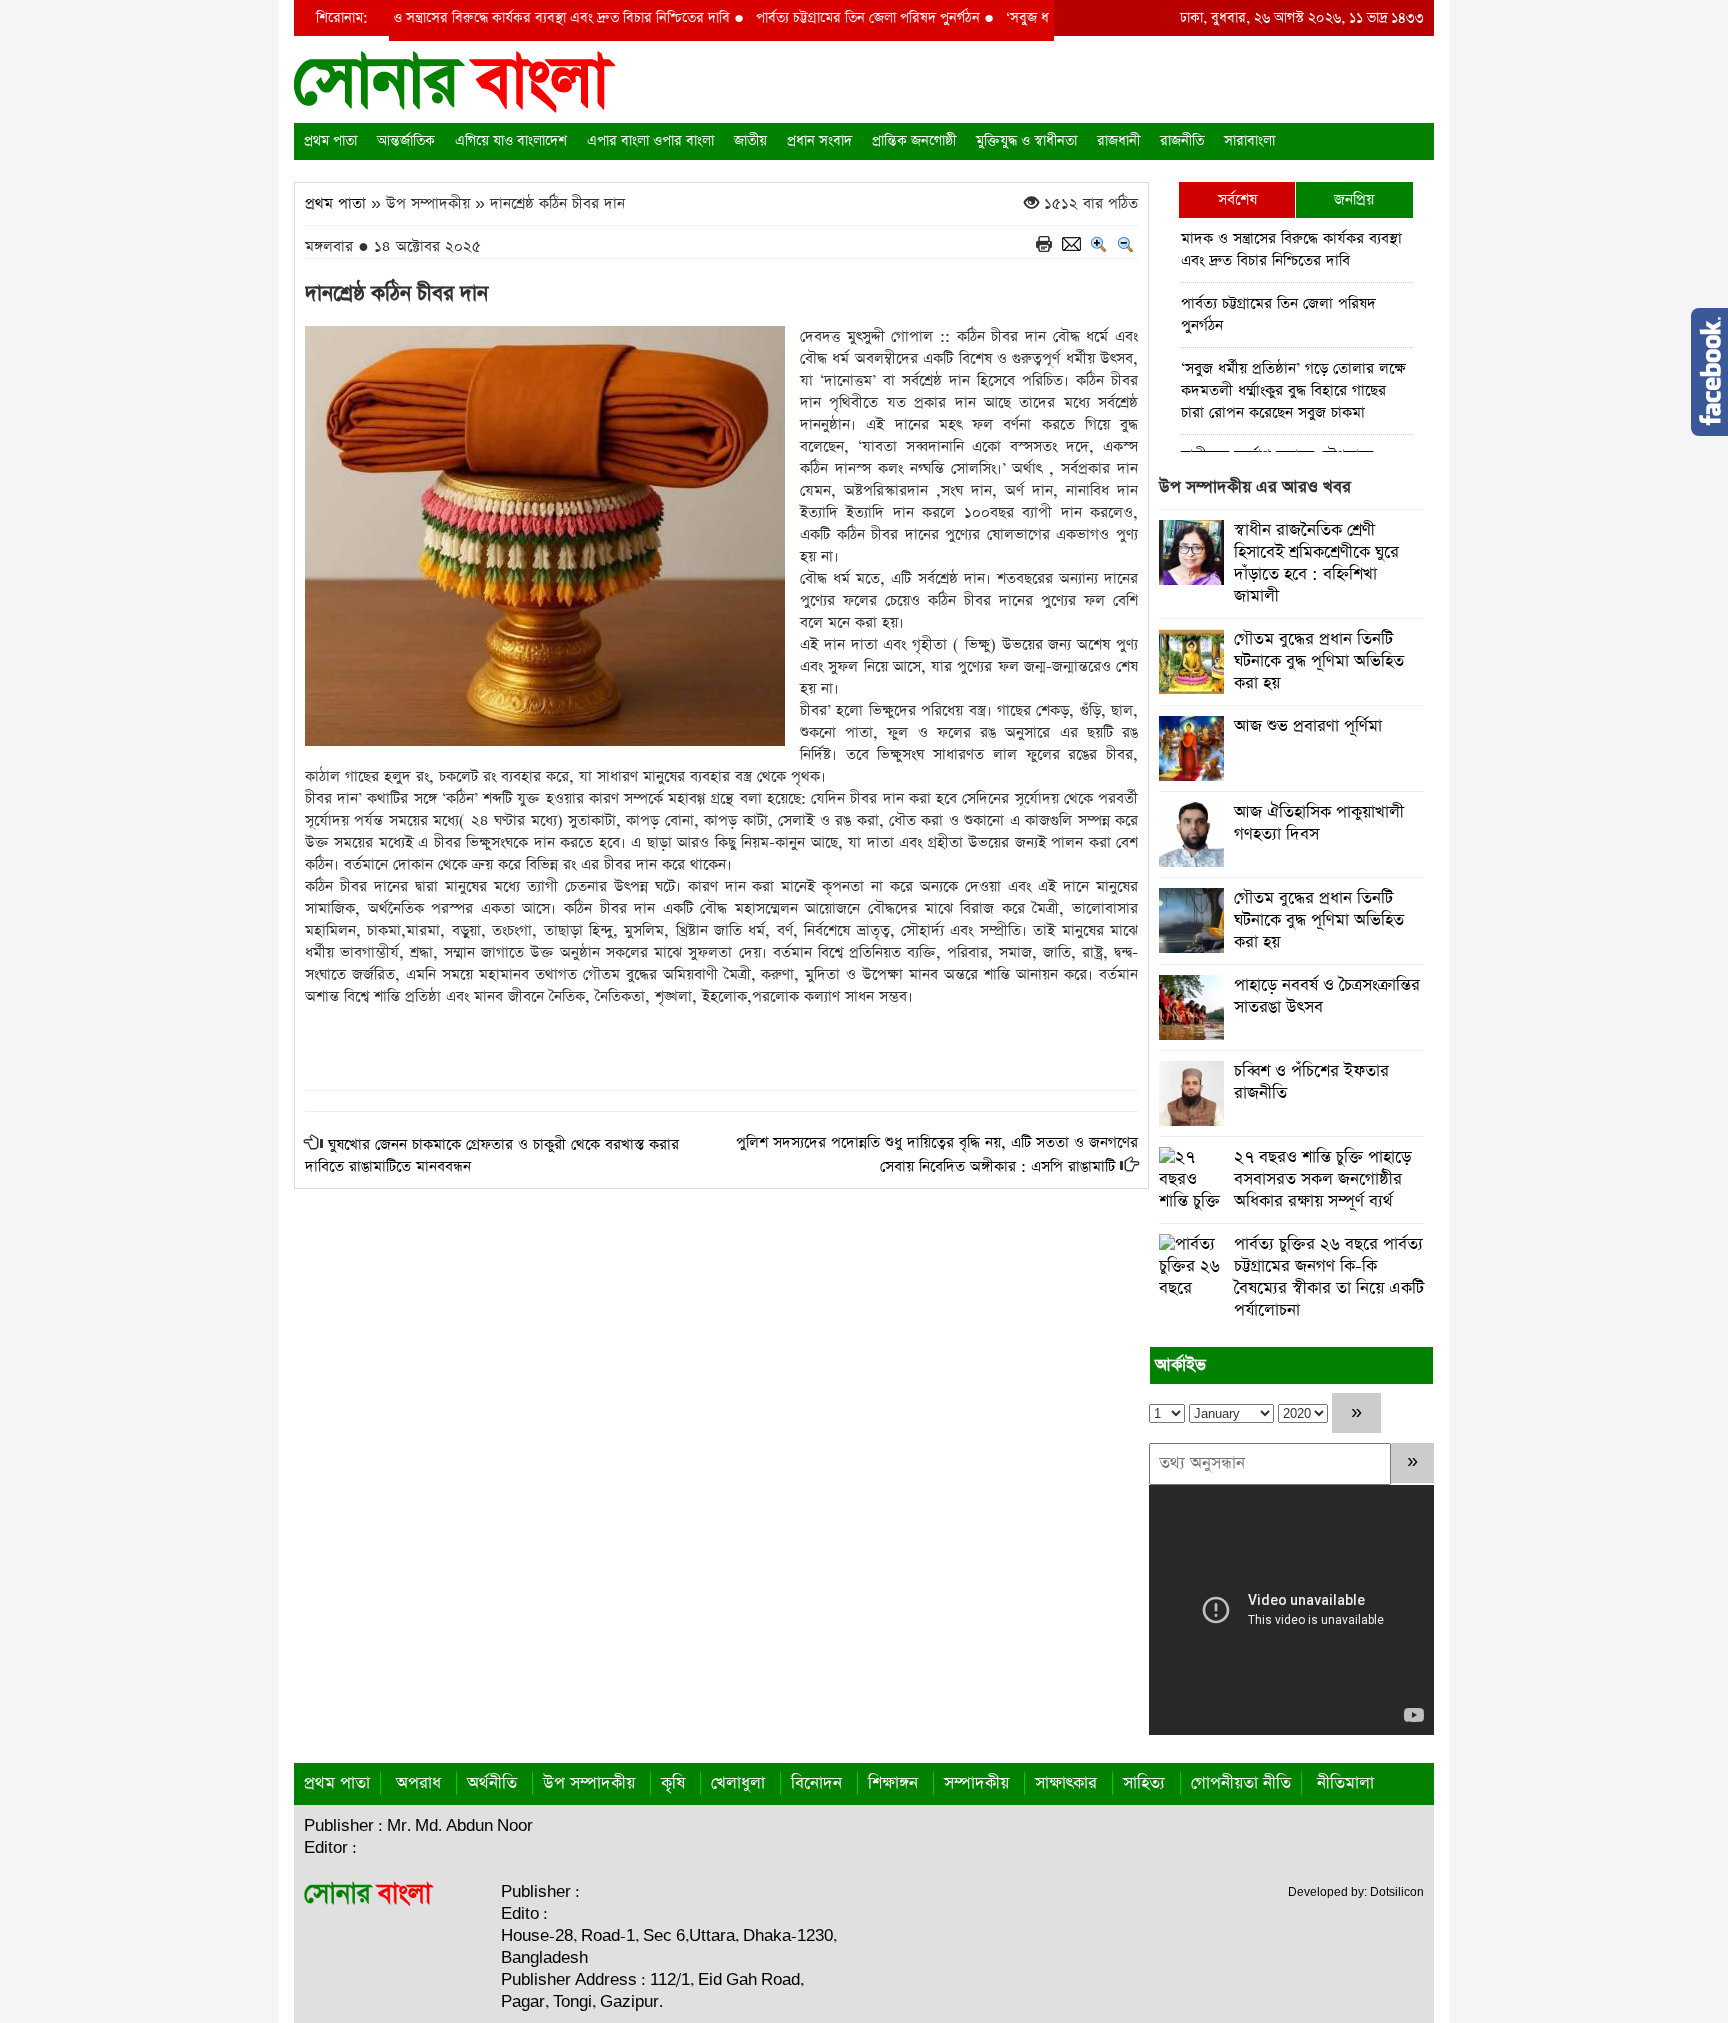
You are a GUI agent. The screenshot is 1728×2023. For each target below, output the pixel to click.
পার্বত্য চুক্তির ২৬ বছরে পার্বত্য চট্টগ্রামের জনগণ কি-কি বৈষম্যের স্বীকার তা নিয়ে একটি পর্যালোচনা (1329, 1277)
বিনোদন (816, 1783)
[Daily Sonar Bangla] (455, 80)
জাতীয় (750, 141)
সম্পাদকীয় (976, 1783)
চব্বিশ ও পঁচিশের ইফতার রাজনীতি (1311, 1082)
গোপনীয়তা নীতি (1241, 1783)
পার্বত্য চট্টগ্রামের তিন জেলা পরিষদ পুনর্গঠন (826, 18)
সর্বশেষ (1237, 199)
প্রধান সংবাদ (819, 141)
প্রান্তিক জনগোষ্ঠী (914, 141)
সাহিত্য (1144, 1783)
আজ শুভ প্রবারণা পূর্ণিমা (1308, 726)
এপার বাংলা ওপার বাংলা (650, 141)
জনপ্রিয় (1354, 199)
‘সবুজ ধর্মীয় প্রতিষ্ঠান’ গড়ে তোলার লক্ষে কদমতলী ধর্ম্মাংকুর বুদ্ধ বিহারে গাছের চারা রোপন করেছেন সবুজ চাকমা (1293, 390)
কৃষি (673, 1783)
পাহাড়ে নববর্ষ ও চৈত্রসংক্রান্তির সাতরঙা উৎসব (1327, 996)
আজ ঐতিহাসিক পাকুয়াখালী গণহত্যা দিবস (1319, 823)
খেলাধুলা (738, 1783)
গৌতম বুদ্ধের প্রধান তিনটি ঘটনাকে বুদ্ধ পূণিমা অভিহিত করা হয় (1319, 661)
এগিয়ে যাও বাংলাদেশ (511, 141)
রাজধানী (1118, 141)
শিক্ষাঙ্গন (893, 1783)
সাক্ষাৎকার (1066, 1783)
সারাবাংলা (1249, 141)
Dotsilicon (1397, 1892)
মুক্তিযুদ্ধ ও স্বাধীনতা (1026, 141)
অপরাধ (418, 1783)
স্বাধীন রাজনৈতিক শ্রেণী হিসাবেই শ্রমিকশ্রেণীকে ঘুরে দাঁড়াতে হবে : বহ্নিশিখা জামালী (1316, 563)
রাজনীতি (1182, 141)
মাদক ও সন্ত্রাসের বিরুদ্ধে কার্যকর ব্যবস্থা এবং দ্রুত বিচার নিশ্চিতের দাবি (503, 18)
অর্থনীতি (492, 1783)
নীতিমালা (1345, 1783)
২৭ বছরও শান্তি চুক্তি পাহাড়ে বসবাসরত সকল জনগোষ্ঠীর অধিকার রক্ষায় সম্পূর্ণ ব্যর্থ (1322, 1179)
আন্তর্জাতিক (406, 141)
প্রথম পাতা (330, 141)
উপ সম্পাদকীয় (589, 1783)
